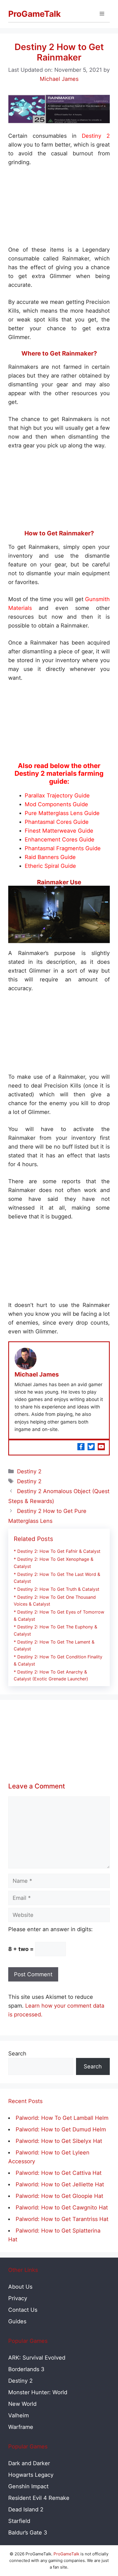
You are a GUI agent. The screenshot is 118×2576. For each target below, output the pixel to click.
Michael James (37, 1374)
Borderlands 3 (26, 2369)
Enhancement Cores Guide (60, 840)
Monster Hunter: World (38, 2392)
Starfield (19, 2521)
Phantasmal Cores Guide (57, 822)
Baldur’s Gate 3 (28, 2533)
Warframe (21, 2427)
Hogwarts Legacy (31, 2475)
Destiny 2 (96, 136)
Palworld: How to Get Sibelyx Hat (59, 2141)
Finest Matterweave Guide (59, 831)
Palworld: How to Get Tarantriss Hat (62, 2219)
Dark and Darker (29, 2463)
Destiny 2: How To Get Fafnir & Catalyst (59, 1551)
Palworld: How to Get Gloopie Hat (59, 2196)
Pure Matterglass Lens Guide (62, 813)
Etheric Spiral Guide (50, 866)
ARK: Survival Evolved (37, 2358)
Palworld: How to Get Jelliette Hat (60, 2184)
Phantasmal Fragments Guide (63, 848)
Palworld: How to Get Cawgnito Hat (62, 2208)
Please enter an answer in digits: (50, 1929)
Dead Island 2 (26, 2509)
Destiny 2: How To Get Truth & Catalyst (58, 1589)
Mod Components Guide (56, 804)
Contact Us (23, 2310)
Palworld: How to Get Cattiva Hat (59, 2173)
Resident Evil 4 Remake (39, 2498)
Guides (17, 2321)
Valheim (19, 2415)
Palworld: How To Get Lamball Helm (62, 2118)
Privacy (18, 2298)
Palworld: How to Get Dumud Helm (61, 2129)
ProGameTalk (34, 14)
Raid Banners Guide (50, 857)
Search (17, 2054)
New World (22, 2404)
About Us (20, 2287)
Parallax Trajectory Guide (57, 796)
